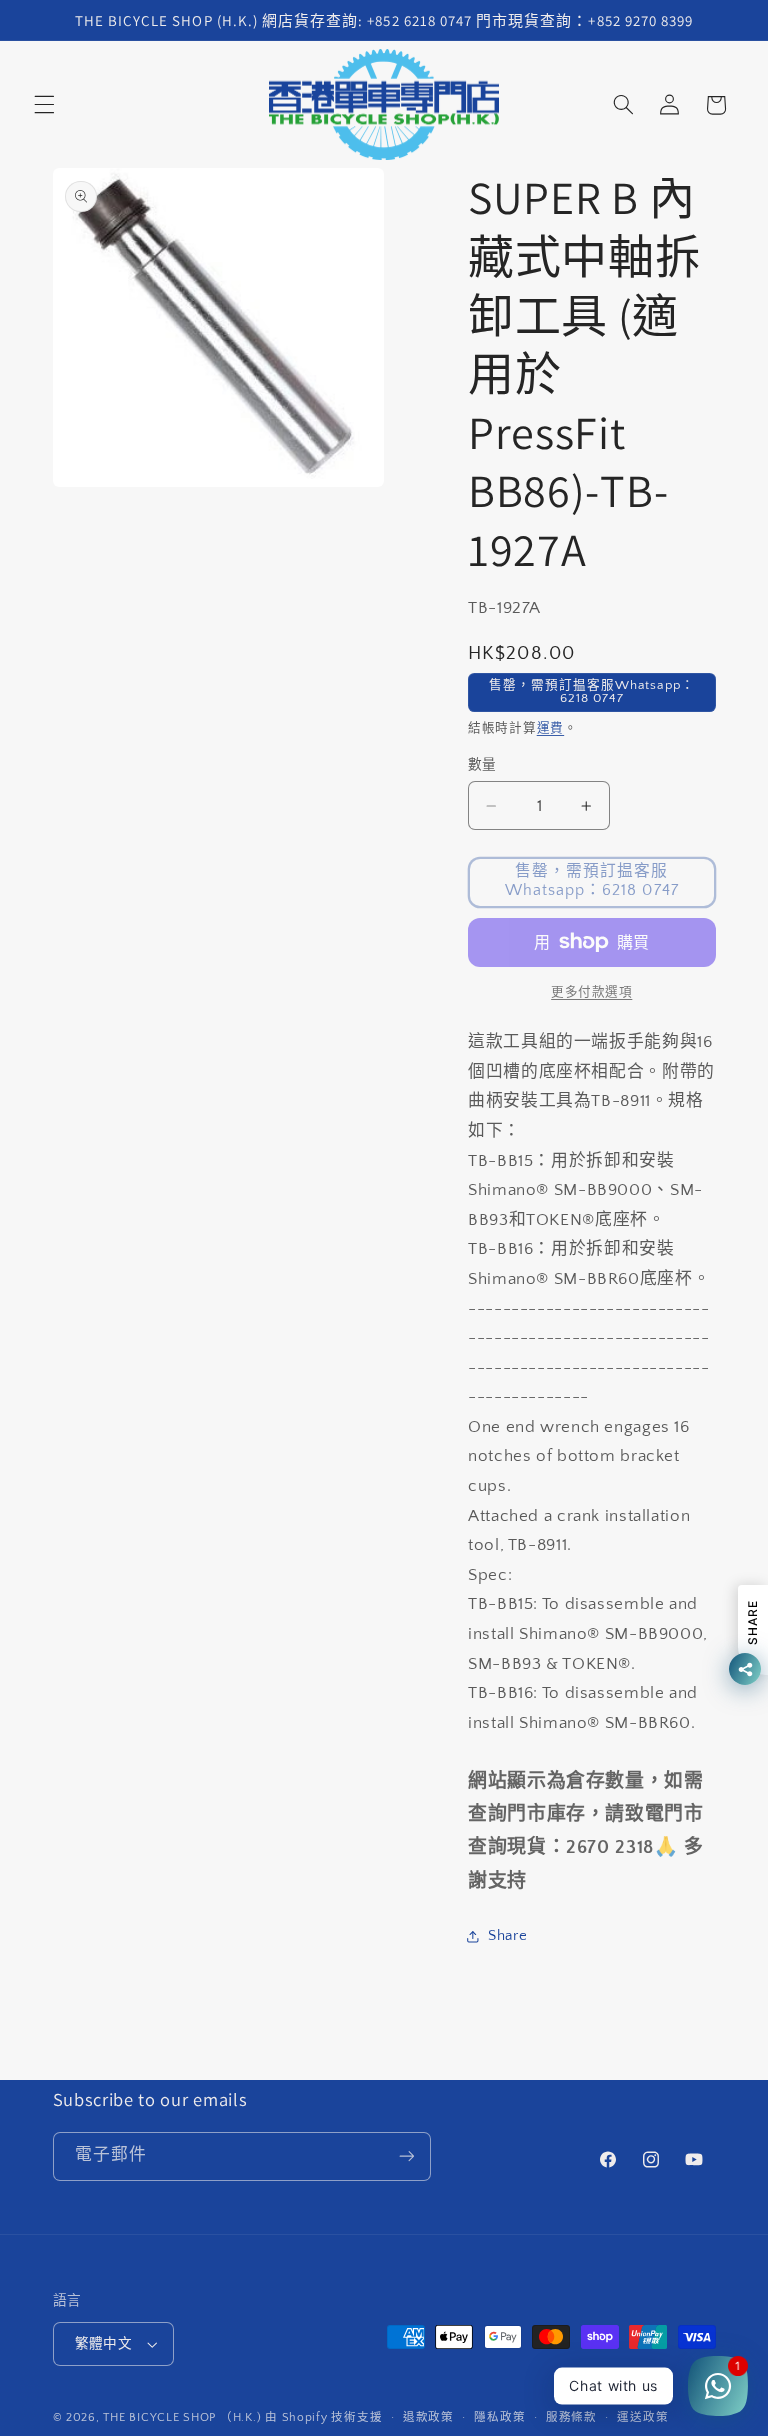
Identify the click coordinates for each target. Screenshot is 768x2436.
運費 (550, 728)
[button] (44, 105)
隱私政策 (499, 2417)
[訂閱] (406, 2156)
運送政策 (642, 2417)
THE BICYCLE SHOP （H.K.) (184, 2417)
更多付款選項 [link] (591, 992)
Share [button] (507, 1936)
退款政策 (428, 2417)
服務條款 (571, 2417)
